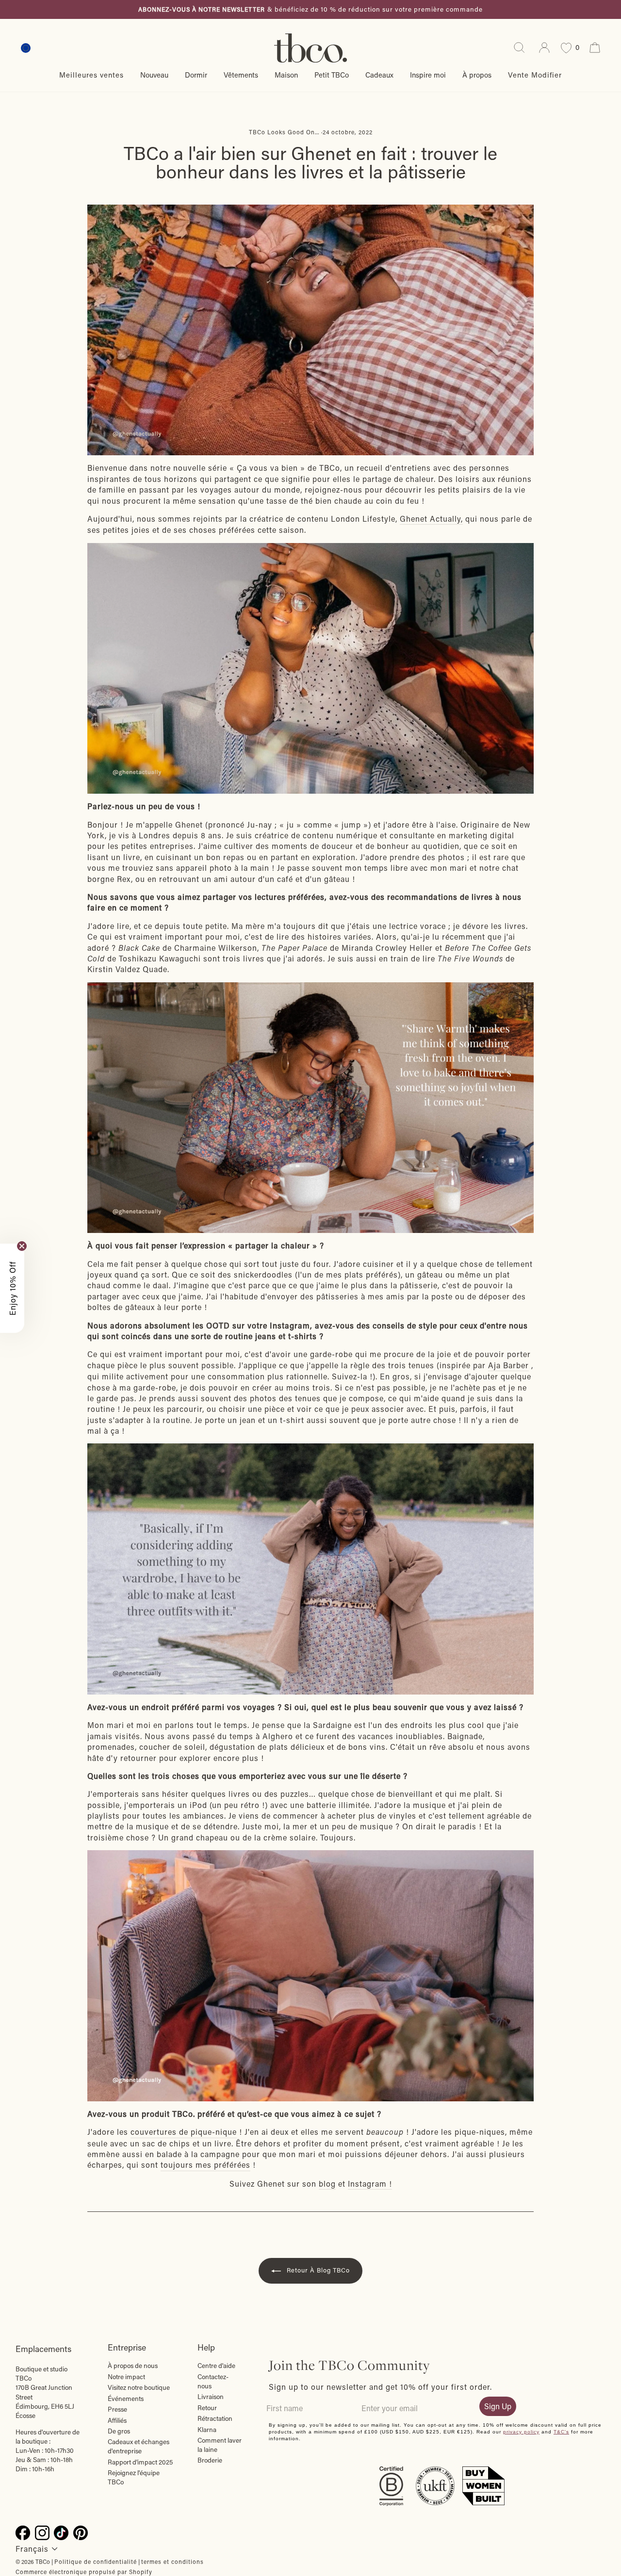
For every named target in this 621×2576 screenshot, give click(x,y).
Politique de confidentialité (96, 2561)
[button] (12, 1288)
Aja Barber (508, 1365)
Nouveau (154, 75)
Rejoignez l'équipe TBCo (134, 2477)
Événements (126, 2399)
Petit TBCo (332, 75)
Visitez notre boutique (139, 2387)
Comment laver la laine (220, 2445)
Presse (117, 2409)
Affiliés (117, 2420)
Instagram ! (370, 2184)
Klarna (207, 2430)
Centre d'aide (216, 2366)
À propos (477, 75)
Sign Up (498, 2406)
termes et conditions (172, 2561)
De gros (119, 2431)
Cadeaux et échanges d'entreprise (139, 2446)
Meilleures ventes (91, 75)
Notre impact (126, 2377)
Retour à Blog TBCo (317, 2270)
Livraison (211, 2397)
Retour (207, 2408)
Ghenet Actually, (431, 519)
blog (327, 2184)
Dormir (196, 75)
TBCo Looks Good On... (284, 132)
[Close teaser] (22, 1246)
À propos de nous (133, 2366)
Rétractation (215, 2418)
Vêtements (241, 75)
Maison (286, 75)
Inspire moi (428, 75)
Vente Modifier (535, 75)
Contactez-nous (213, 2381)
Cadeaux (379, 75)
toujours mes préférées (205, 2165)
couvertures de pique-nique (184, 2132)
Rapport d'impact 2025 (140, 2462)
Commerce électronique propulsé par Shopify (84, 2572)
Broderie (210, 2460)
